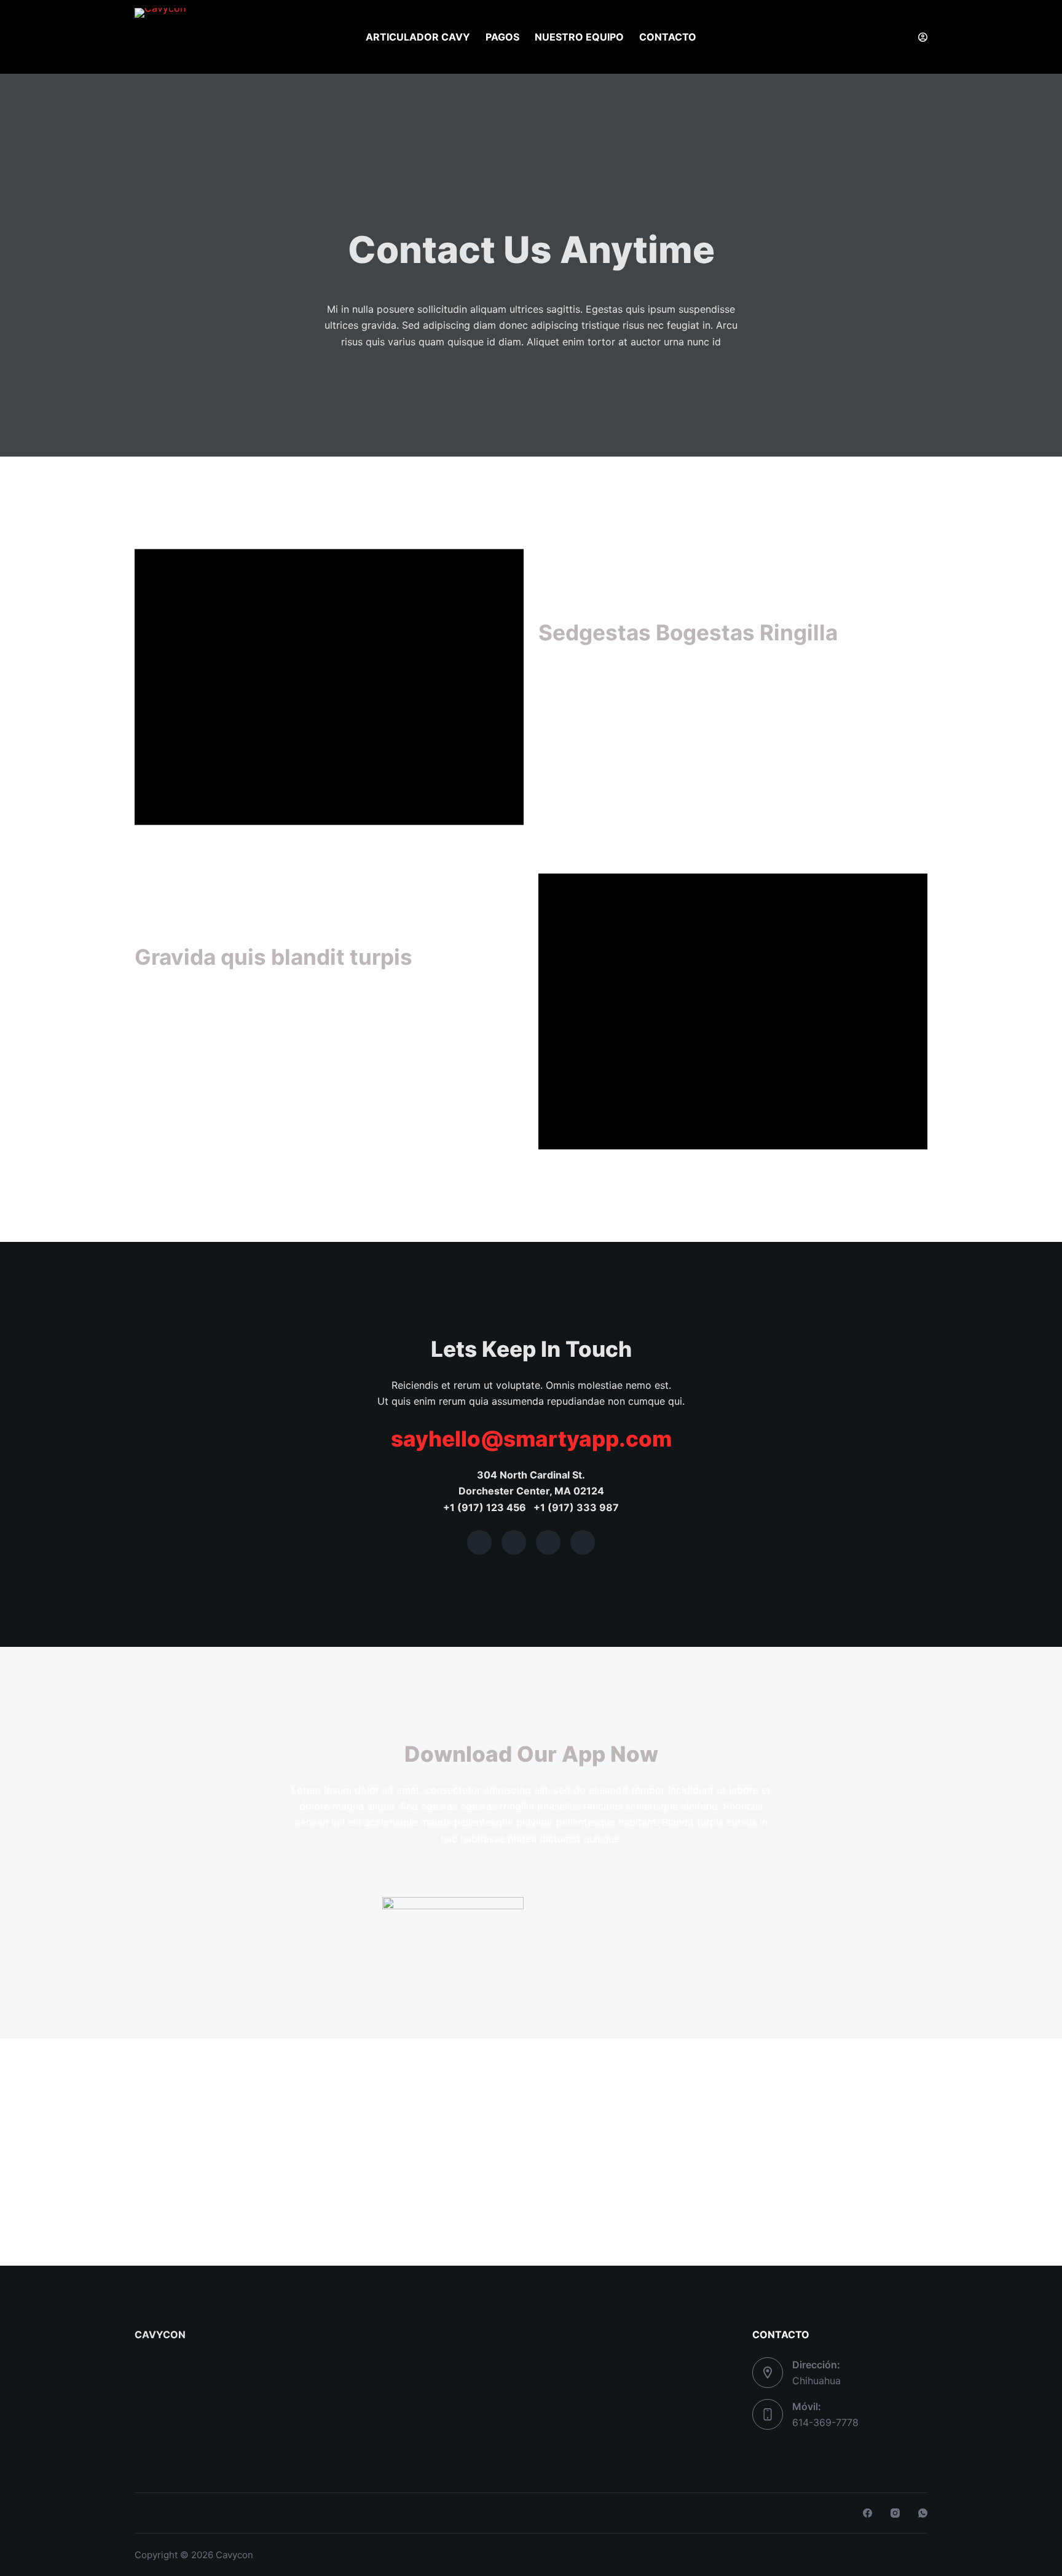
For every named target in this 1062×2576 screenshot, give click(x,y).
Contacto (668, 37)
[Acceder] (923, 37)
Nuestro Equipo (579, 37)
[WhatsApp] (923, 2513)
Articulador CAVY (418, 37)
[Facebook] (867, 2513)
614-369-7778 (825, 2422)
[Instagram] (895, 2513)
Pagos (502, 37)
